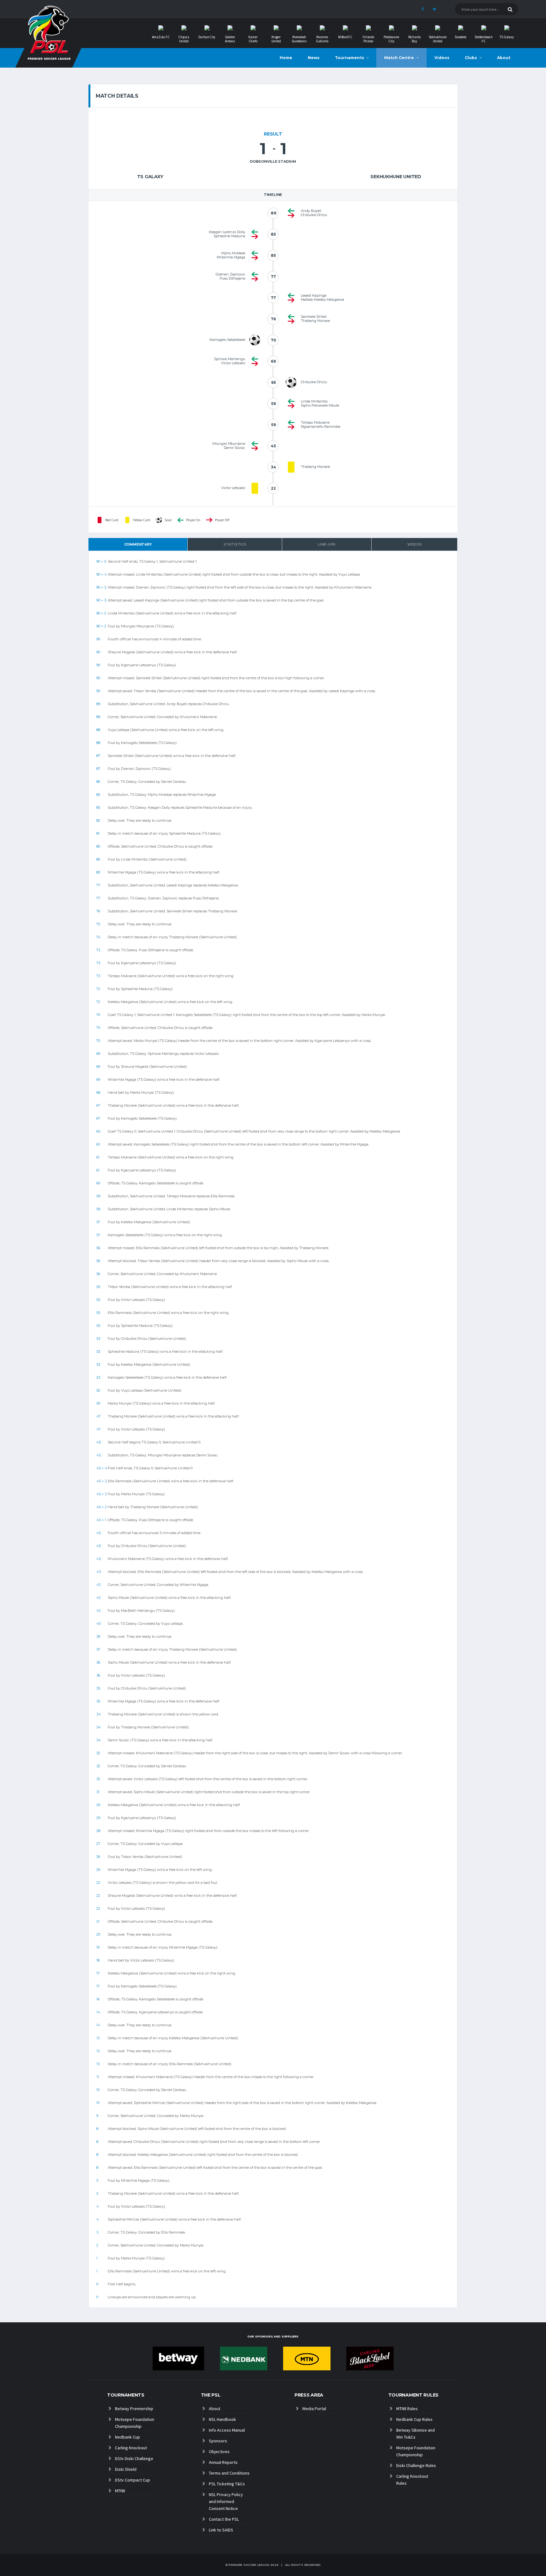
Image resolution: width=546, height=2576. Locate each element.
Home (286, 58)
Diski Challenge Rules (416, 2465)
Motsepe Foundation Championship (135, 2423)
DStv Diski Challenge (134, 2458)
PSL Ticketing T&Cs (227, 2484)
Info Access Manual (227, 2430)
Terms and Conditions (229, 2473)
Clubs (471, 58)
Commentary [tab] (138, 544)
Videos (442, 58)
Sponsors (218, 2441)
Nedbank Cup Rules (414, 2419)
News (314, 58)
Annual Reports (223, 2462)
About (504, 58)
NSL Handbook (222, 2419)
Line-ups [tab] (327, 544)
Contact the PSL (224, 2519)
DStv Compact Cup (133, 2480)
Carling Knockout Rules (412, 2480)
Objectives (219, 2452)
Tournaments (349, 58)
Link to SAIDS (221, 2530)
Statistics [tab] (235, 544)
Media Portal (314, 2409)
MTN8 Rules (407, 2409)
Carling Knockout (131, 2448)
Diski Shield (126, 2469)
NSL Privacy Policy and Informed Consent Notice (226, 2501)
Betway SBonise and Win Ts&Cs (416, 2434)
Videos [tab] (415, 544)
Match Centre (399, 58)
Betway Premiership (134, 2409)
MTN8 (120, 2491)
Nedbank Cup (127, 2437)
